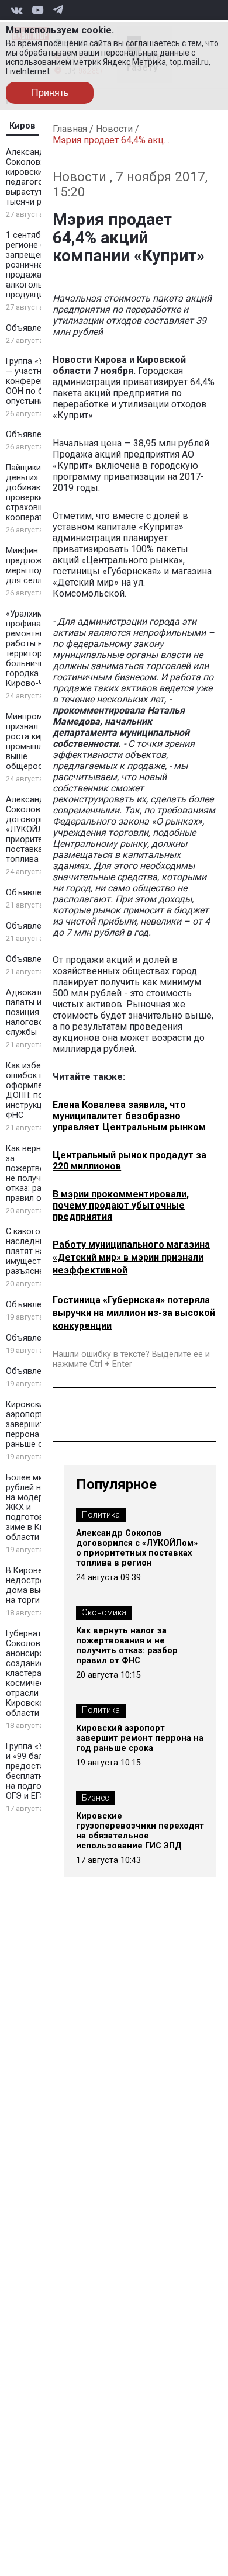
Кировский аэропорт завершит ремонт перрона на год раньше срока (41, 1424)
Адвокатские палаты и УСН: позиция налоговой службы (34, 1012)
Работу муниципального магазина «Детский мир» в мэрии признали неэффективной (131, 1257)
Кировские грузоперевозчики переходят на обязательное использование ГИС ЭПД (140, 1831)
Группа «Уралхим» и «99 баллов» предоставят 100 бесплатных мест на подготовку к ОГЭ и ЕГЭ (41, 1771)
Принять (50, 93)
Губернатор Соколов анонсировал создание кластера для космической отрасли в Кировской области (32, 1673)
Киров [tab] (23, 126)
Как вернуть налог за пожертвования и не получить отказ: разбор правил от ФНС (127, 1646)
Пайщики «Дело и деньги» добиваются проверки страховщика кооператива (41, 493)
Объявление (31, 328)
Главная (70, 129)
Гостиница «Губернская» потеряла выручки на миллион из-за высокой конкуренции (134, 1313)
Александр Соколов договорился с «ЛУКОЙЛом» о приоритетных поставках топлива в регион (41, 830)
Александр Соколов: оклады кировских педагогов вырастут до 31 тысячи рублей (40, 177)
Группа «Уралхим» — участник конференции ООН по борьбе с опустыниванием (41, 381)
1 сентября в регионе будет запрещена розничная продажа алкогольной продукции (35, 265)
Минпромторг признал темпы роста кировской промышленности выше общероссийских (41, 742)
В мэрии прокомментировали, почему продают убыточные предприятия (121, 1205)
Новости (114, 129)
